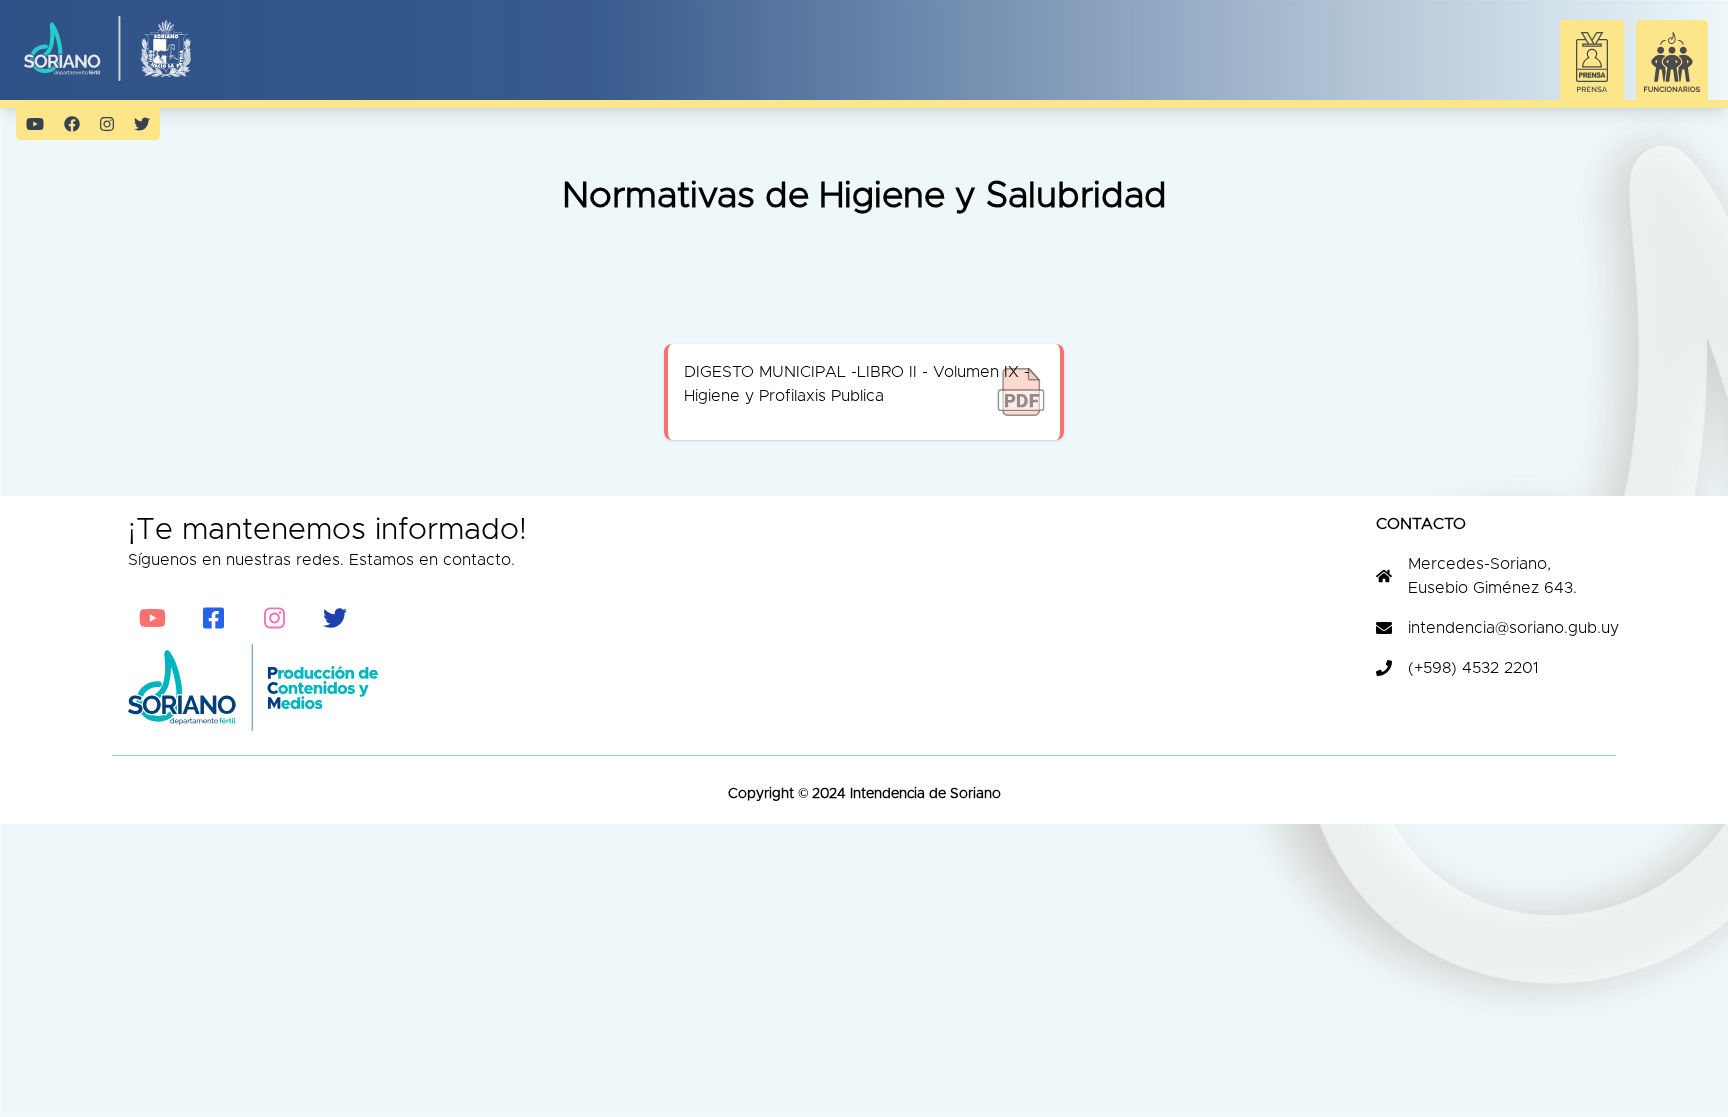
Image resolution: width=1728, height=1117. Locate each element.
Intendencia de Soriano (923, 794)
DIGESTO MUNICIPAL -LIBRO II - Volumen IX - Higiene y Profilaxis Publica (857, 384)
